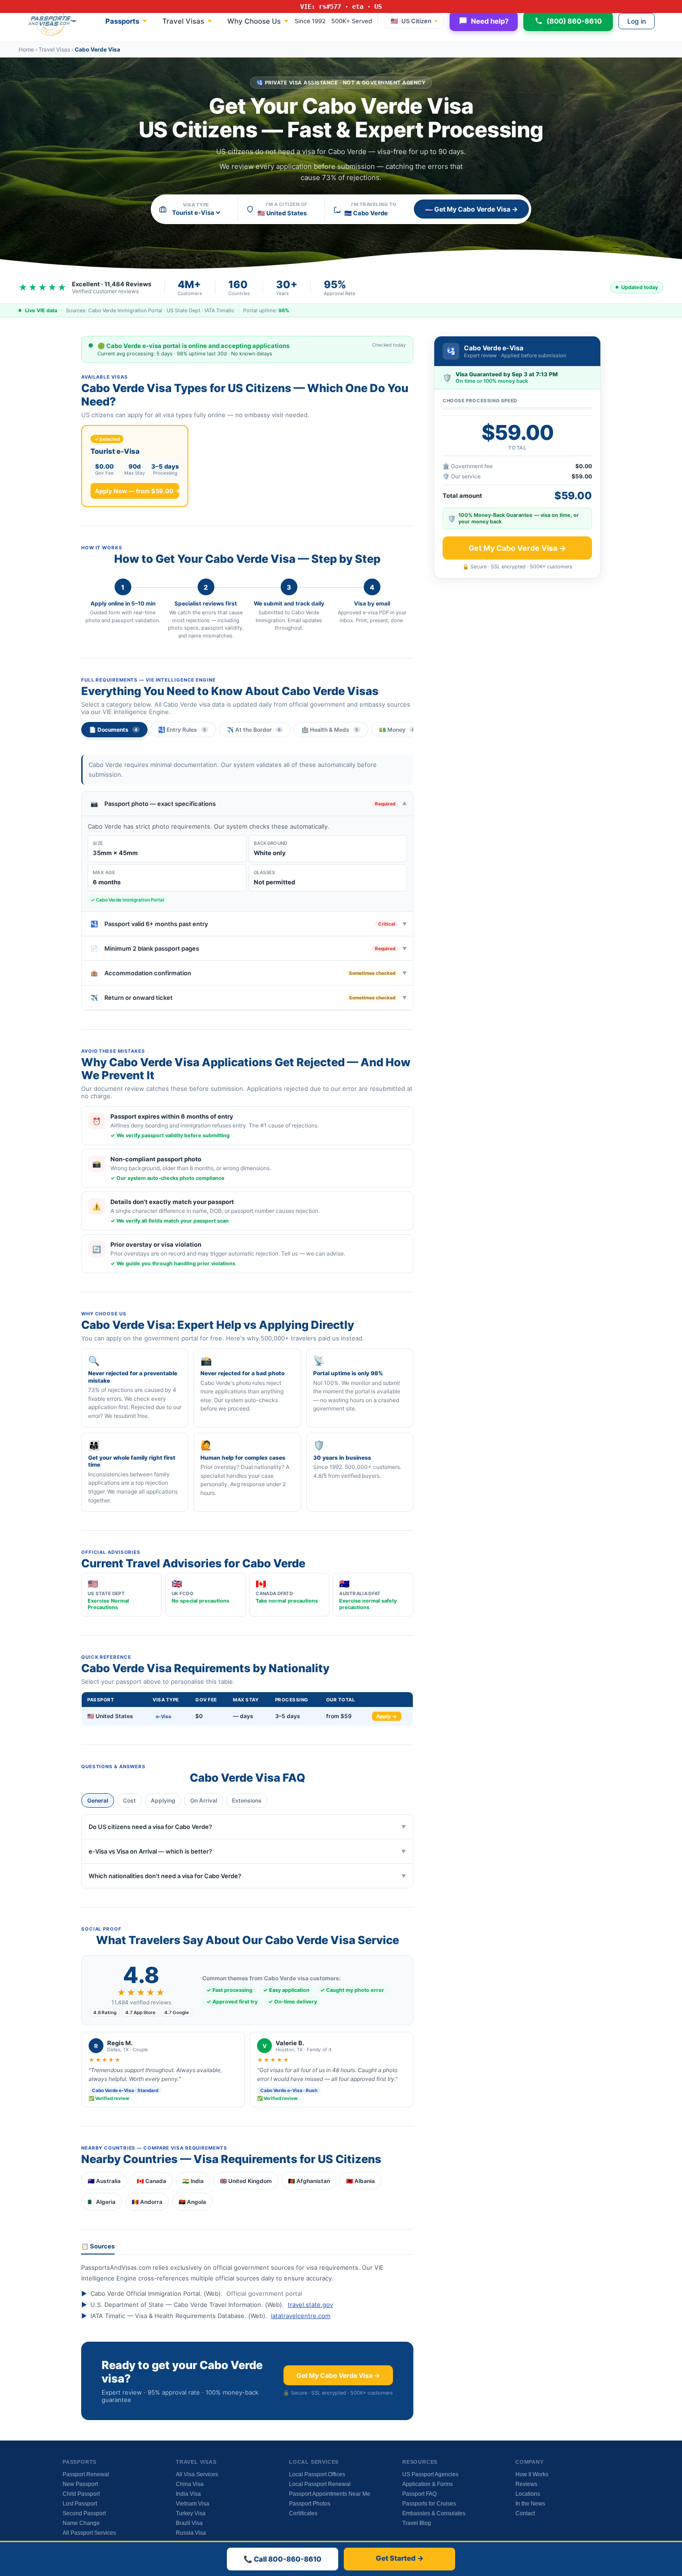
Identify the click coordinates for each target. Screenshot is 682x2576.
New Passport (80, 2484)
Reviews (526, 2484)
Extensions (247, 1800)
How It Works (532, 2474)
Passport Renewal (86, 2474)
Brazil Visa (189, 2523)
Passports (122, 21)
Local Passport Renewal (320, 2484)
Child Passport (81, 2494)
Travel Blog (417, 2523)
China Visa (190, 2484)
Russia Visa (191, 2533)
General (98, 1800)
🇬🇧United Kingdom (246, 2181)
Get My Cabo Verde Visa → (338, 2375)
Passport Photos (310, 2504)
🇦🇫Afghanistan (309, 2181)
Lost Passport (80, 2504)
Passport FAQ (419, 2494)
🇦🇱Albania (360, 2181)
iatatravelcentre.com (301, 2316)
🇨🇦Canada (151, 2181)
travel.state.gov (310, 2305)
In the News (530, 2504)
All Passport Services (89, 2533)
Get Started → (400, 2558)
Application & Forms (428, 2484)
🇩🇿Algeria (102, 2202)
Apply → (387, 1716)
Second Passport (84, 2513)
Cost (129, 1800)
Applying (163, 1800)
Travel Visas (183, 21)
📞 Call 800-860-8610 (283, 2559)
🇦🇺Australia (104, 2181)
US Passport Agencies (430, 2474)
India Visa (188, 2494)
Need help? (490, 21)
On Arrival (204, 1800)
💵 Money (397, 730)
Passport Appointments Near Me (330, 2494)
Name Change (81, 2523)
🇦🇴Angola (192, 2202)
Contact (525, 2513)
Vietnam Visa (193, 2504)
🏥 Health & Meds (330, 730)
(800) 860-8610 (574, 21)
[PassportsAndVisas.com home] (52, 21)
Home (26, 49)
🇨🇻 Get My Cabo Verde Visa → (471, 209)
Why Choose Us (254, 21)
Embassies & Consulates (434, 2513)
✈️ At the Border (254, 730)
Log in (637, 21)
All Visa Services (197, 2474)
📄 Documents (113, 730)
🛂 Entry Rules (182, 730)
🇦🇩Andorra (147, 2202)
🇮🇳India (193, 2181)
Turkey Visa (191, 2513)
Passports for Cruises (429, 2504)
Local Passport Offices (317, 2474)
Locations (528, 2494)
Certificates (303, 2513)
